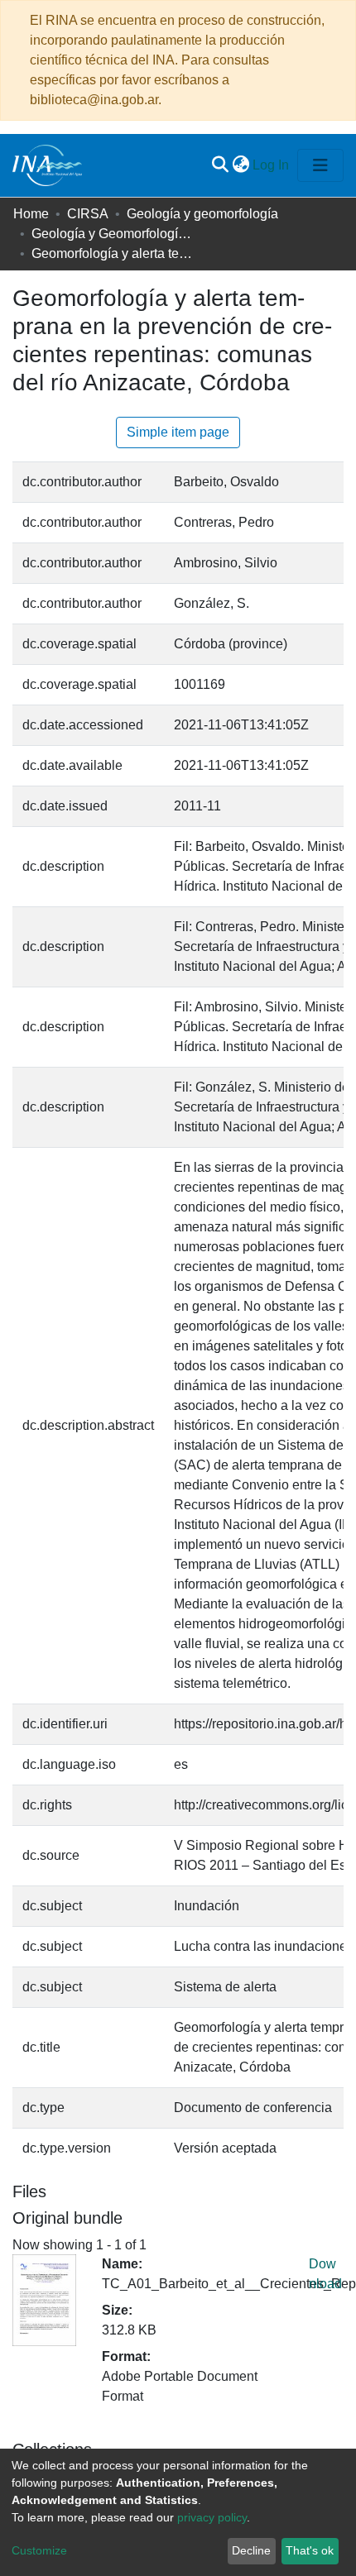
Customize (39, 2550)
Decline (251, 2550)
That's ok (310, 2550)
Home (31, 214)
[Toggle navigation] (320, 165)
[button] (241, 165)
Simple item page (178, 432)
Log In (272, 165)
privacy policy (212, 2517)
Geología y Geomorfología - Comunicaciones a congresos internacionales (114, 234)
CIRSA (88, 214)
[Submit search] (220, 165)
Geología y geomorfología (202, 214)
